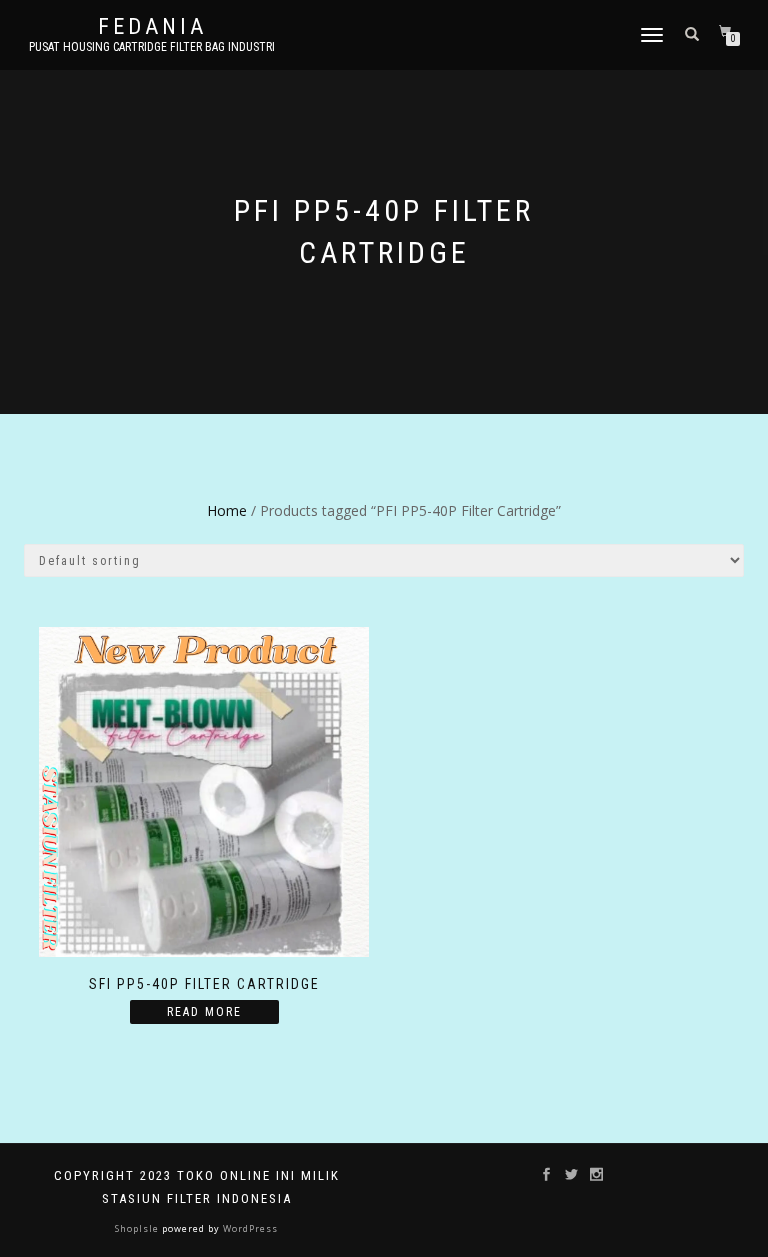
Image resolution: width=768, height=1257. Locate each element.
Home (227, 510)
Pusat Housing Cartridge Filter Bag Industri (152, 47)
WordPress (249, 1228)
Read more (204, 1012)
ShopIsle (138, 1228)
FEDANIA (152, 27)
